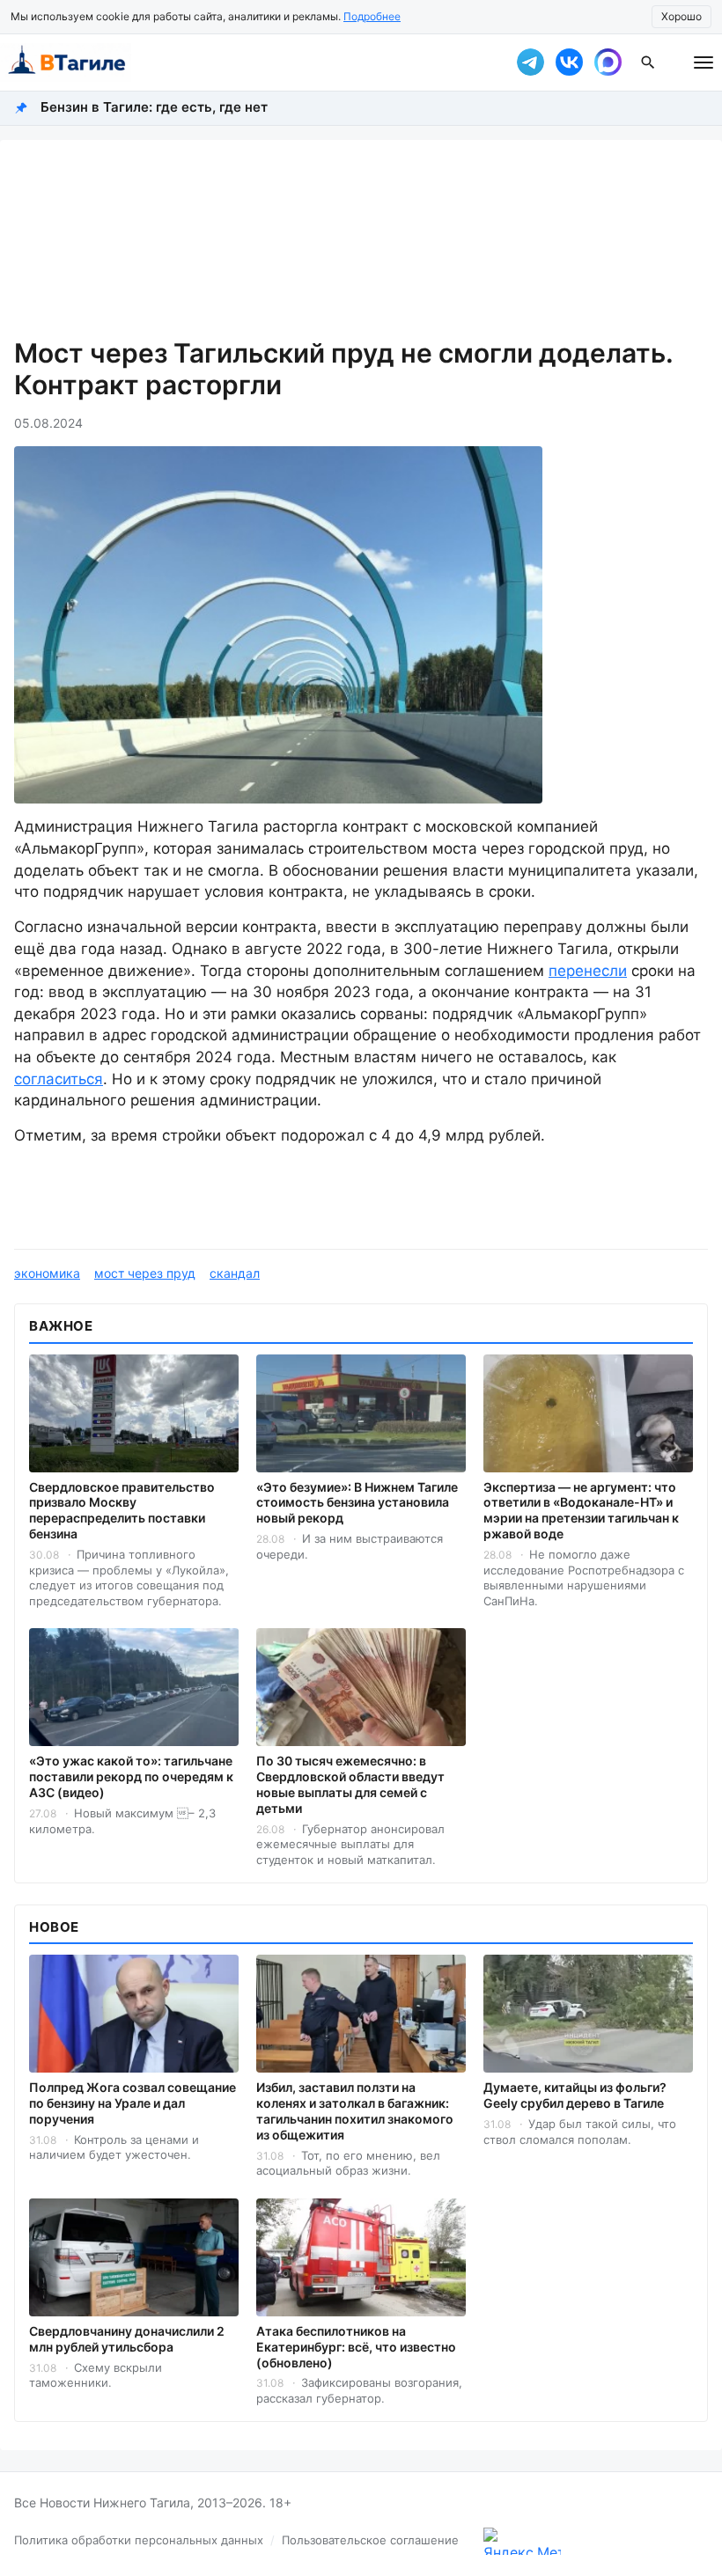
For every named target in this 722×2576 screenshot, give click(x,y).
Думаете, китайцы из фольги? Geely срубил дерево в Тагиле (575, 2095)
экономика (47, 1273)
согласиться (59, 1079)
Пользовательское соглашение (370, 2540)
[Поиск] (648, 62)
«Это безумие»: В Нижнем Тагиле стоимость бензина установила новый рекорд (357, 1503)
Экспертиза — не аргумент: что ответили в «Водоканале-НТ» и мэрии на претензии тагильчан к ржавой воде (581, 1511)
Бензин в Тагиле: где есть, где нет (154, 107)
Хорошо (681, 16)
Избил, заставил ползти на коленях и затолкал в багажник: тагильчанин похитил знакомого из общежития (355, 2111)
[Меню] (704, 62)
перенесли (588, 971)
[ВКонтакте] (569, 62)
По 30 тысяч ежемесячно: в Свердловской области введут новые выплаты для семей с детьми (350, 1784)
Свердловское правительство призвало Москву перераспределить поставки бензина (122, 1511)
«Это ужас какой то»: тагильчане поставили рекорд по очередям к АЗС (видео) (131, 1776)
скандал (235, 1273)
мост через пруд (145, 1273)
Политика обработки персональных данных (139, 2540)
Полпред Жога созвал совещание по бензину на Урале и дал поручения (133, 2103)
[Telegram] (530, 62)
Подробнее (372, 16)
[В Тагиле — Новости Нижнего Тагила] (247, 62)
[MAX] (608, 62)
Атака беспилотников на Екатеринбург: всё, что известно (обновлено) (356, 2347)
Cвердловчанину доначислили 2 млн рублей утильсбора (127, 2339)
